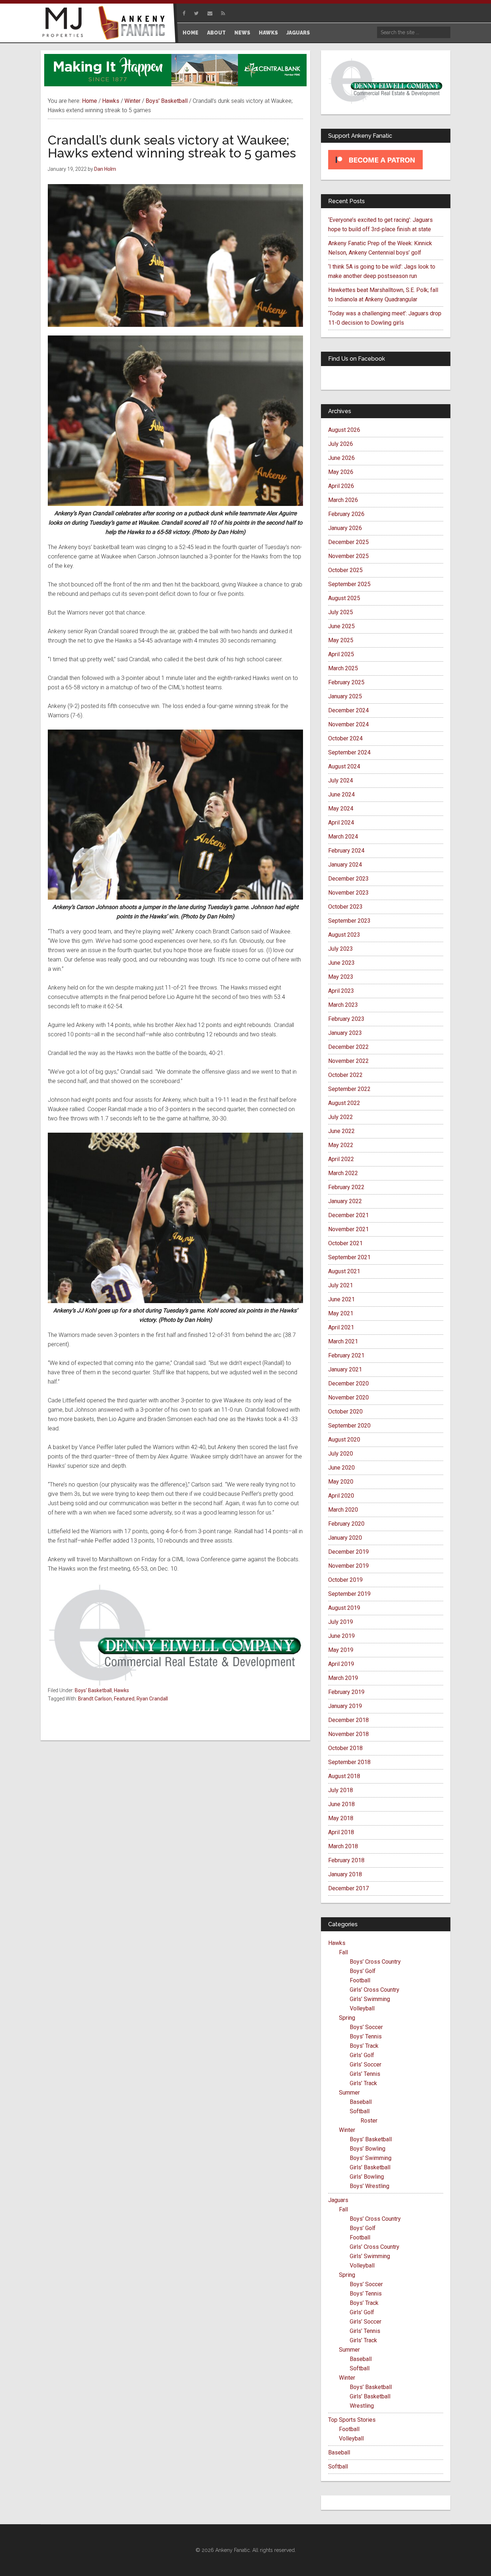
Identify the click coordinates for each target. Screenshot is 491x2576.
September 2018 (349, 1762)
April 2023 (341, 991)
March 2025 (343, 668)
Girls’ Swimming (370, 1999)
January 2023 (345, 1033)
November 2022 (348, 1061)
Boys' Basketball (93, 1690)
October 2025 (345, 570)
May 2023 (341, 977)
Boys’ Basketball (371, 2139)
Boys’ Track (364, 2046)
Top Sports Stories (352, 2420)
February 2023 (346, 1019)
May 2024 (341, 809)
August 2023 (344, 935)
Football (360, 1980)
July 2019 (341, 1622)
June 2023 (341, 963)
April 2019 (341, 1664)
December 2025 (348, 542)
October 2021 (345, 1243)
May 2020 (341, 1482)
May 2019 (341, 1650)
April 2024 (341, 823)
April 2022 (341, 1159)
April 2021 (341, 1327)
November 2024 (348, 724)
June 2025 (341, 626)
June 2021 (341, 1299)
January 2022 (345, 1201)
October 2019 (345, 1580)
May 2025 (341, 640)
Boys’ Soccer (366, 2027)
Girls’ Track (363, 2083)
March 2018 (343, 1846)
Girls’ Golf (362, 2055)
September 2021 (349, 1257)
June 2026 (341, 458)
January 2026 (345, 528)
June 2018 (341, 1804)
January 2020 (345, 1538)
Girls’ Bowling (367, 2177)
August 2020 (344, 1440)
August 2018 (344, 1776)
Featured (124, 1699)
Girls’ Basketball (370, 2167)
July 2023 (341, 949)
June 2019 (341, 1636)
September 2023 (349, 921)
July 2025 (341, 612)
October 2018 (345, 1748)
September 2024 (349, 752)
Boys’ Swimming (371, 2158)
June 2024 (341, 794)
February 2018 (346, 1860)
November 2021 (348, 1229)
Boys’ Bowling (368, 2149)
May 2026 (341, 472)
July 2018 (341, 1790)
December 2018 (348, 1720)
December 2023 (348, 879)
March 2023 (343, 1005)
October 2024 (345, 738)
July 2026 (341, 444)
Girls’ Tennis (365, 2074)
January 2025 (345, 696)
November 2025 (348, 556)
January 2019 (345, 1706)
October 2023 (345, 907)
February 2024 (346, 851)
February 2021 (346, 1355)
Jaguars (338, 2200)
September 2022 (349, 1089)
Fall (343, 1952)
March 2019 (343, 1678)
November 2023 (348, 893)
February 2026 (346, 514)
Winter (347, 2130)
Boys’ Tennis (366, 2036)
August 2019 (344, 1608)
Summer (349, 2093)
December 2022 (348, 1047)
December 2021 (348, 1215)
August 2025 (344, 598)
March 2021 (343, 1341)
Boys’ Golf (363, 1971)
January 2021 (345, 1369)
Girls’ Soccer (366, 2065)
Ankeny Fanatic (134, 23)
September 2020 (349, 1426)
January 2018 (345, 1874)
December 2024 (348, 710)
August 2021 (344, 1271)
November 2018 (348, 1734)
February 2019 (346, 1692)
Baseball (361, 2102)
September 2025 (349, 584)
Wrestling (362, 2406)
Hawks (121, 1690)
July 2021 (341, 1285)
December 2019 (348, 1552)
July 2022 (341, 1117)
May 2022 (341, 1145)
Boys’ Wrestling (370, 2186)
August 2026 (344, 430)
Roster (369, 2121)
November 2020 (348, 1397)
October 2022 (345, 1075)
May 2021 (341, 1313)
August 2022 (344, 1103)
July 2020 (341, 1454)
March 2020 (343, 1510)
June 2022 (341, 1131)
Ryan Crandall (152, 1699)
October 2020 (345, 1412)
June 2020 (341, 1468)
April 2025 (341, 654)
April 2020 (341, 1496)
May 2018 (341, 1818)
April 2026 (341, 486)
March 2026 (343, 500)
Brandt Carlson (95, 1699)
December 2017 (348, 1888)
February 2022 (346, 1187)
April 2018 (341, 1832)
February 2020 (346, 1524)
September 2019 (349, 1594)
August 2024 (344, 766)
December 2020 (348, 1383)
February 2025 (346, 682)
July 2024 (341, 780)
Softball (360, 2111)
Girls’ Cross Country (375, 1990)
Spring (347, 2018)
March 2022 (343, 1173)
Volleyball (362, 2008)
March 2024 (343, 837)
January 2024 (345, 865)
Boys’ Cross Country (375, 1962)
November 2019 (348, 1566)
